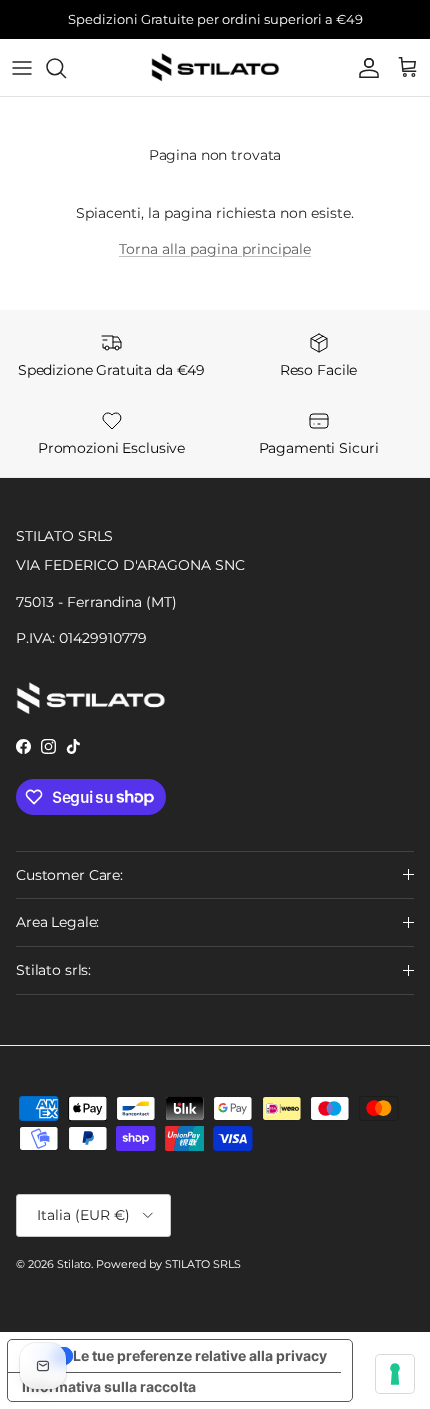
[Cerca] (66, 68)
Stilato (74, 1264)
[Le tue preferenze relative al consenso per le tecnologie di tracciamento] (395, 1374)
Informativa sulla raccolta (109, 1386)
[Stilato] (215, 67)
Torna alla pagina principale (215, 249)
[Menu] (22, 68)
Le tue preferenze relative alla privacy (200, 1355)
